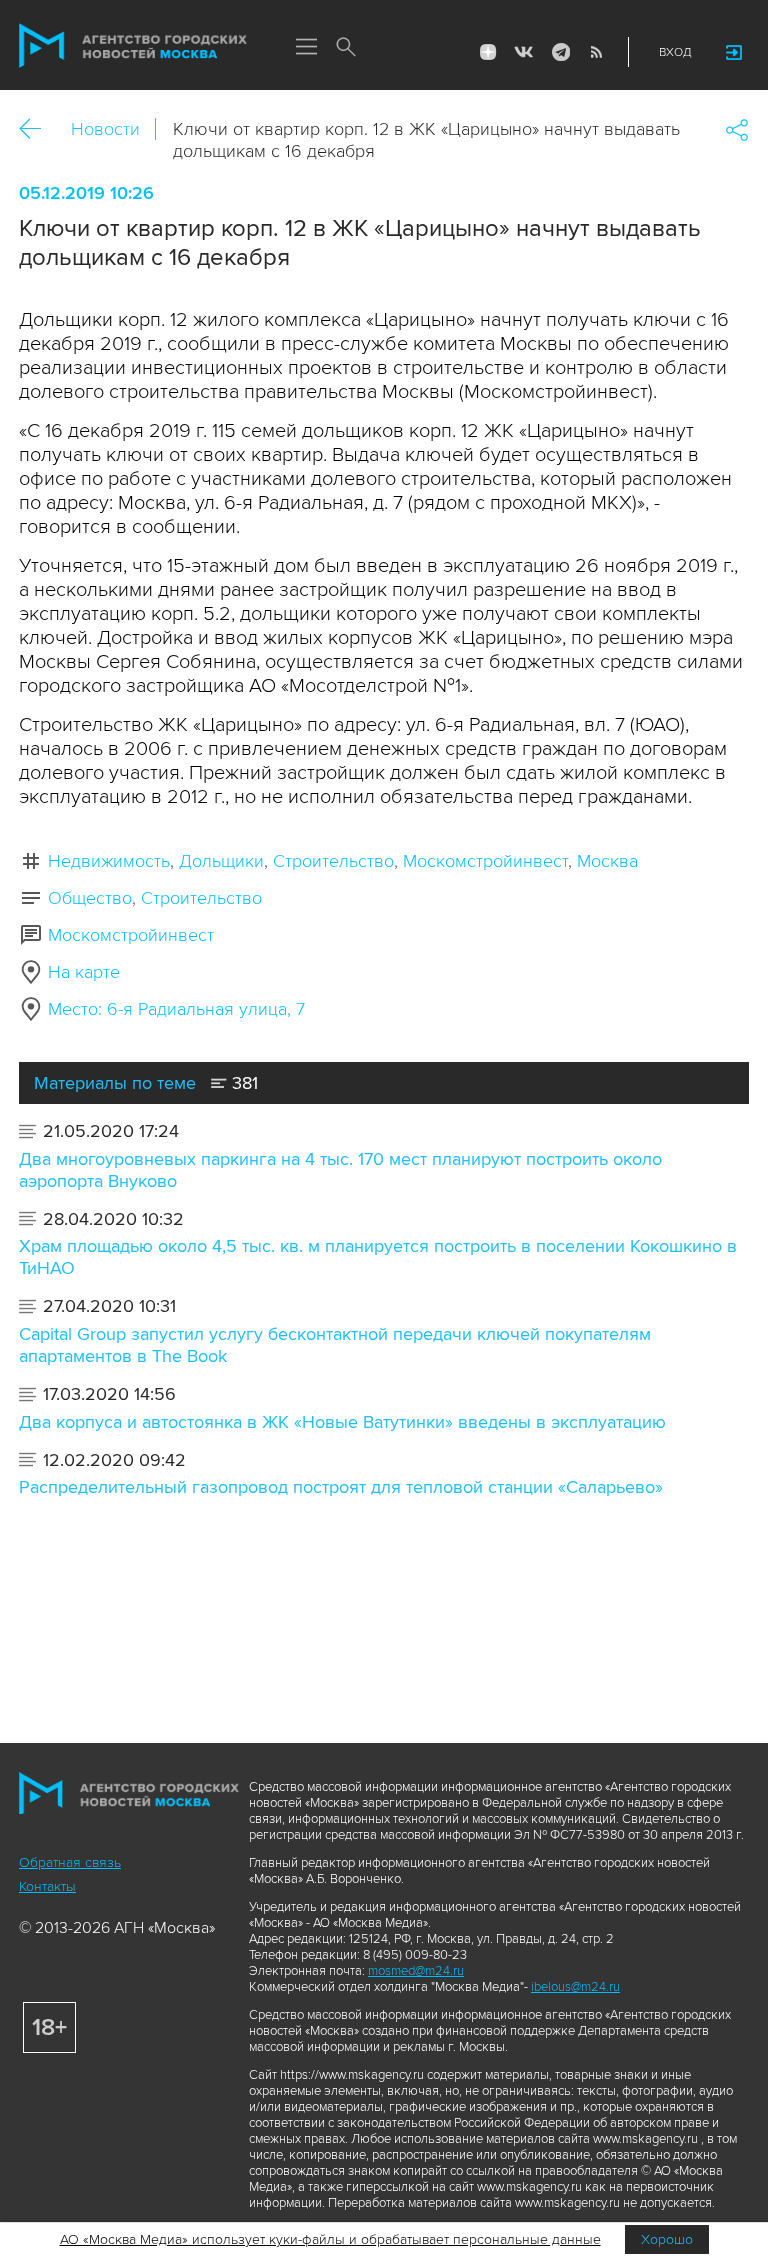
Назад (37, 129)
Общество (90, 898)
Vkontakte (524, 52)
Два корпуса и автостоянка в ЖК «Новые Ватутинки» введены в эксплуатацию (342, 1422)
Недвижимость (109, 861)
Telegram (560, 52)
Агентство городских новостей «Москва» (133, 46)
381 (242, 1083)
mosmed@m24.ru (416, 1971)
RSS (596, 52)
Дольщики (221, 861)
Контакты (47, 1886)
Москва (607, 861)
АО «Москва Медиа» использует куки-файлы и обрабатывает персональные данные (330, 2239)
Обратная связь (70, 1862)
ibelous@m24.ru (575, 1987)
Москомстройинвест (485, 861)
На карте (84, 972)
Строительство (333, 861)
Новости (105, 129)
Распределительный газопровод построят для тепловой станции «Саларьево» (341, 1487)
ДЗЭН (488, 52)
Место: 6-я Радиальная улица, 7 (176, 1009)
